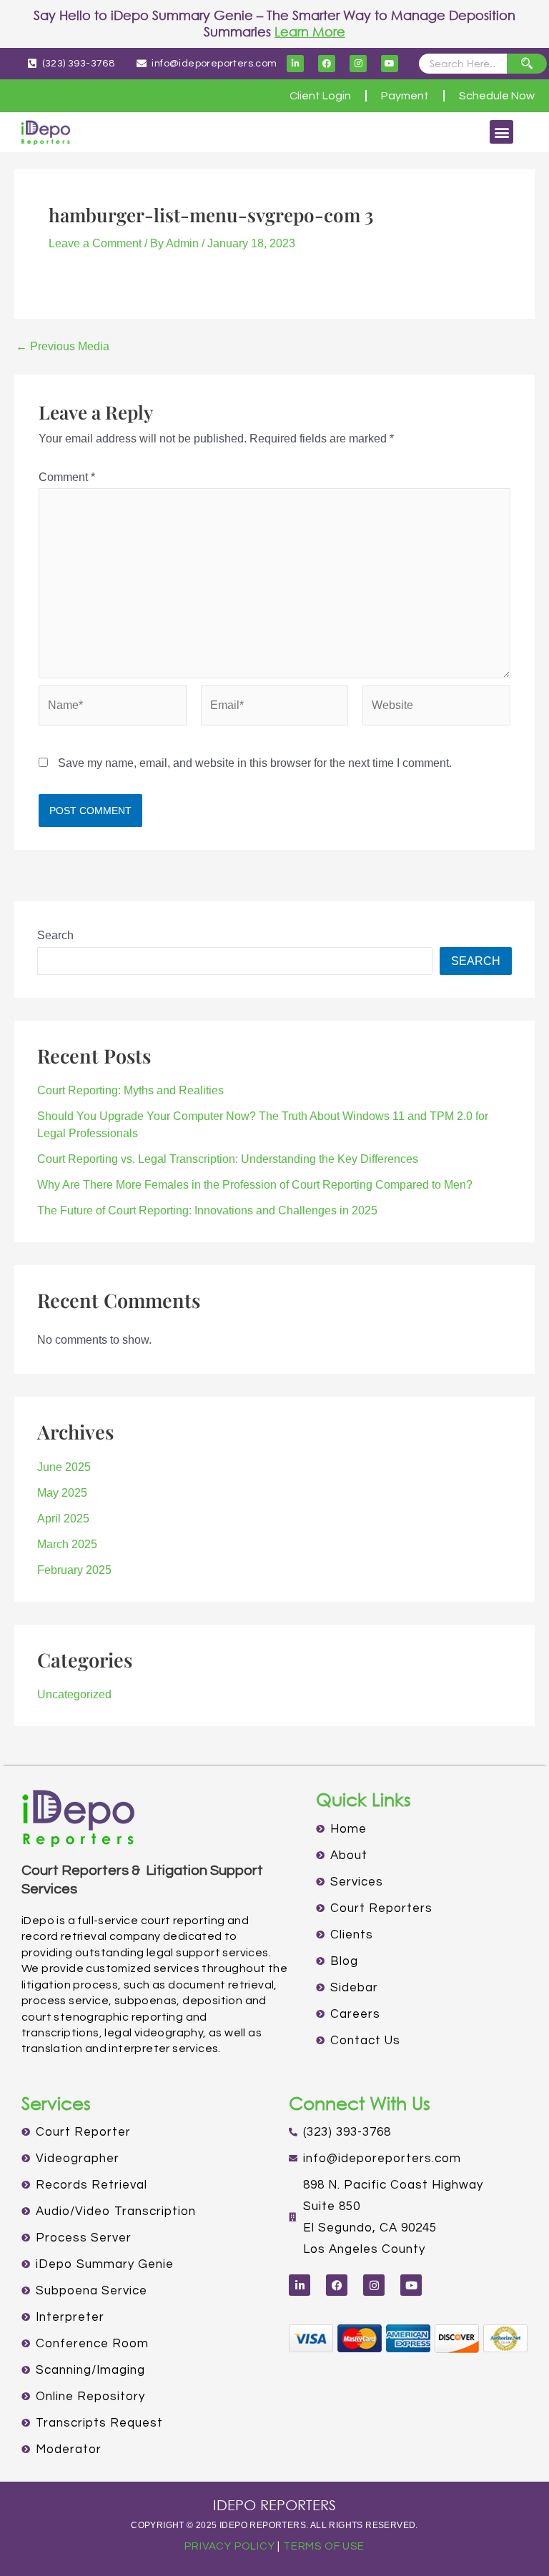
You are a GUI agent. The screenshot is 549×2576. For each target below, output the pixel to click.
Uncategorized (74, 1694)
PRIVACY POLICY (229, 2546)
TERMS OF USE (324, 2546)
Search (55, 935)
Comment (67, 477)
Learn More (310, 31)
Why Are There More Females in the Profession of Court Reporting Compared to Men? (255, 1185)
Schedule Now (497, 96)
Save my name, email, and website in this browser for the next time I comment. (255, 763)
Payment (405, 96)
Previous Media (63, 347)
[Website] (436, 709)
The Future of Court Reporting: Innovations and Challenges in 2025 (207, 1210)
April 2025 (63, 1519)
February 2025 (74, 1570)
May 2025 (62, 1493)
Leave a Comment (95, 243)
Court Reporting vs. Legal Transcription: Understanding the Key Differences (229, 1159)
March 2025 (67, 1544)
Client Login (320, 96)
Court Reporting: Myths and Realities (130, 1090)
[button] (501, 132)
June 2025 (64, 1467)
